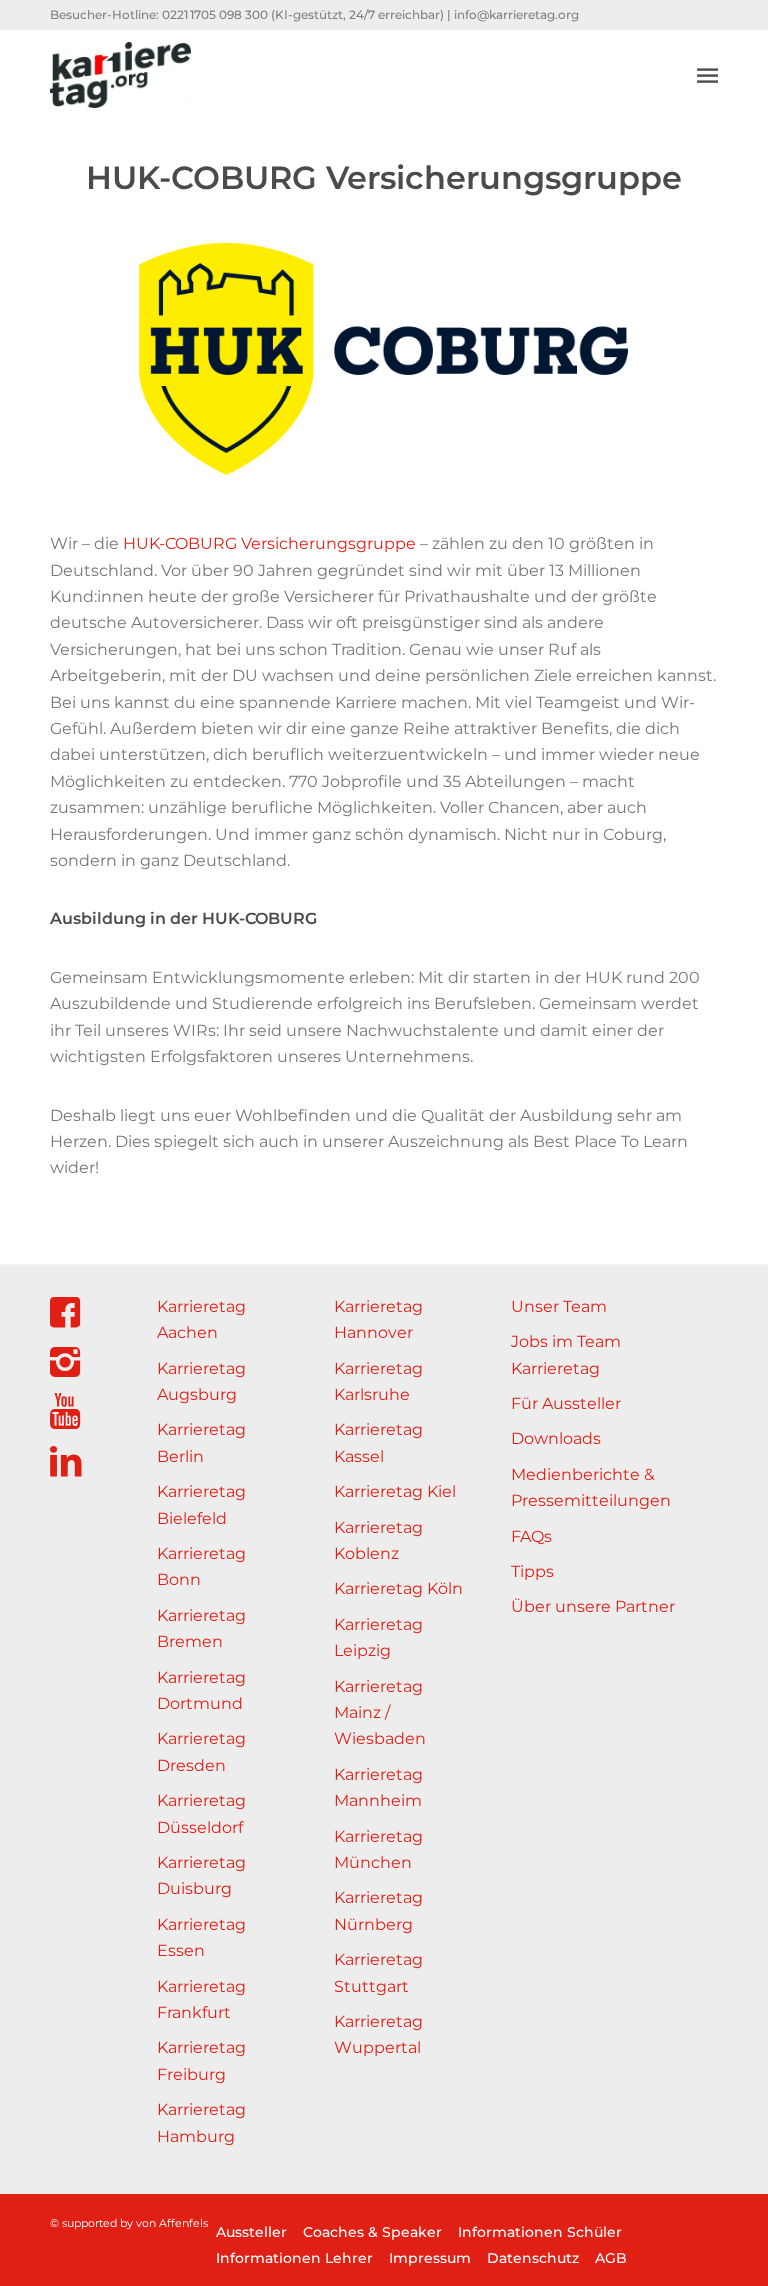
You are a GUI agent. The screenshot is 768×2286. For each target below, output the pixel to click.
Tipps (532, 1571)
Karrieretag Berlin (201, 1442)
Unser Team (559, 1306)
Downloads (556, 1438)
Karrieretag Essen (201, 1937)
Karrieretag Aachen (201, 1319)
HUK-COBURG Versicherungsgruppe (269, 543)
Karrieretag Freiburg (201, 2060)
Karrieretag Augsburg (201, 1381)
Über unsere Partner (593, 1606)
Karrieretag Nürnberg (378, 1910)
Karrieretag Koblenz (378, 1540)
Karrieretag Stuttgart (378, 1972)
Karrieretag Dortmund (201, 1690)
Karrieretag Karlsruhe (378, 1381)
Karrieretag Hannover (378, 1319)
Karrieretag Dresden (201, 1751)
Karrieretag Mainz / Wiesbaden (380, 1713)
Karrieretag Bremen (201, 1628)
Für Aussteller (566, 1403)
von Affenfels (172, 2223)
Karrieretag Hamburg (201, 2122)
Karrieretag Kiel (395, 1491)
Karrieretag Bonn (201, 1566)
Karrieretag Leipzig (378, 1637)
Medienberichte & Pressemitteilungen (591, 1487)
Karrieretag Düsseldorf (201, 1813)
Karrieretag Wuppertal (378, 2034)
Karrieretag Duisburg (201, 1875)
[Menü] (707, 75)
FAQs (531, 1536)
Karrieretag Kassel (378, 1442)
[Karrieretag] (120, 75)
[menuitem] (707, 75)
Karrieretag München (378, 1849)
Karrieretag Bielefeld (201, 1504)
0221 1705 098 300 (215, 14)
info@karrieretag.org (516, 14)
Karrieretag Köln (398, 1588)
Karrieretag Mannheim (378, 1787)
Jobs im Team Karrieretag (566, 1354)
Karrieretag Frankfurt (201, 1999)
